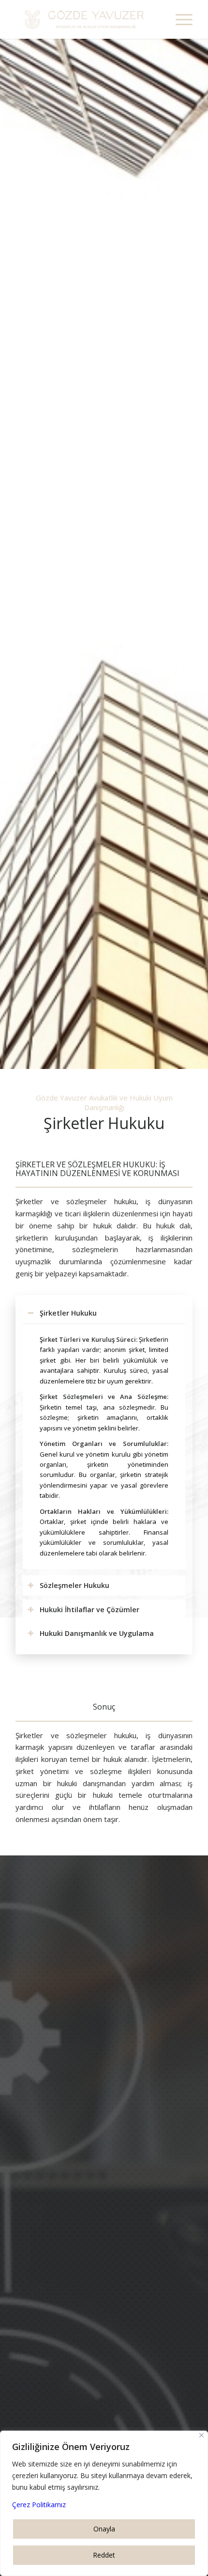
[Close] (201, 2435)
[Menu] (179, 19)
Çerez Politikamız (39, 2505)
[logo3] (86, 19)
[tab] (104, 1313)
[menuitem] (179, 19)
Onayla (104, 2529)
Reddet (104, 2555)
